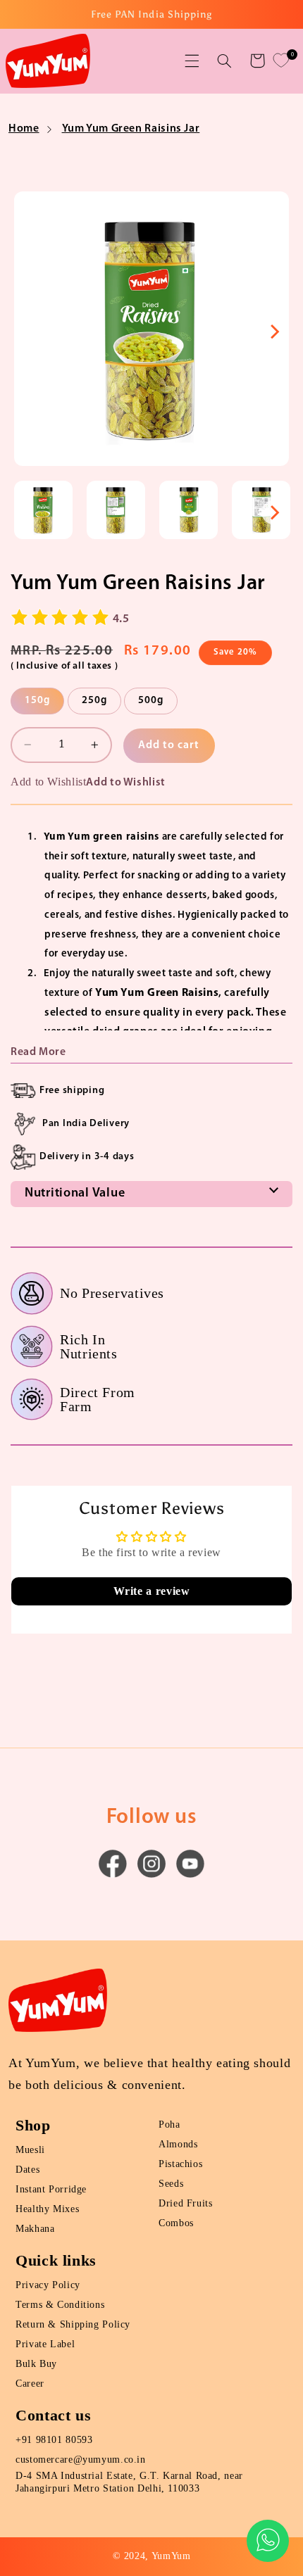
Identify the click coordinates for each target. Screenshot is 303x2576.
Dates (27, 2170)
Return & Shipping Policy (73, 2324)
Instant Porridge (51, 2189)
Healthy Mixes (47, 2209)
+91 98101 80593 (54, 2440)
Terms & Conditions (60, 2305)
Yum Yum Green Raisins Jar (131, 129)
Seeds (171, 2184)
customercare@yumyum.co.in (81, 2460)
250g (94, 701)
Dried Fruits (186, 2203)
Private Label (45, 2344)
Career (30, 2384)
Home (24, 129)
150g (37, 701)
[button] (192, 61)
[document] (151, 332)
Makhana (35, 2229)
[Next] (273, 332)
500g (151, 701)
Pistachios (180, 2164)
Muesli (30, 2150)
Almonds (178, 2144)
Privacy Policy (48, 2285)
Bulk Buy (36, 2364)
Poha (169, 2124)
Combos (176, 2223)
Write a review (152, 1591)
